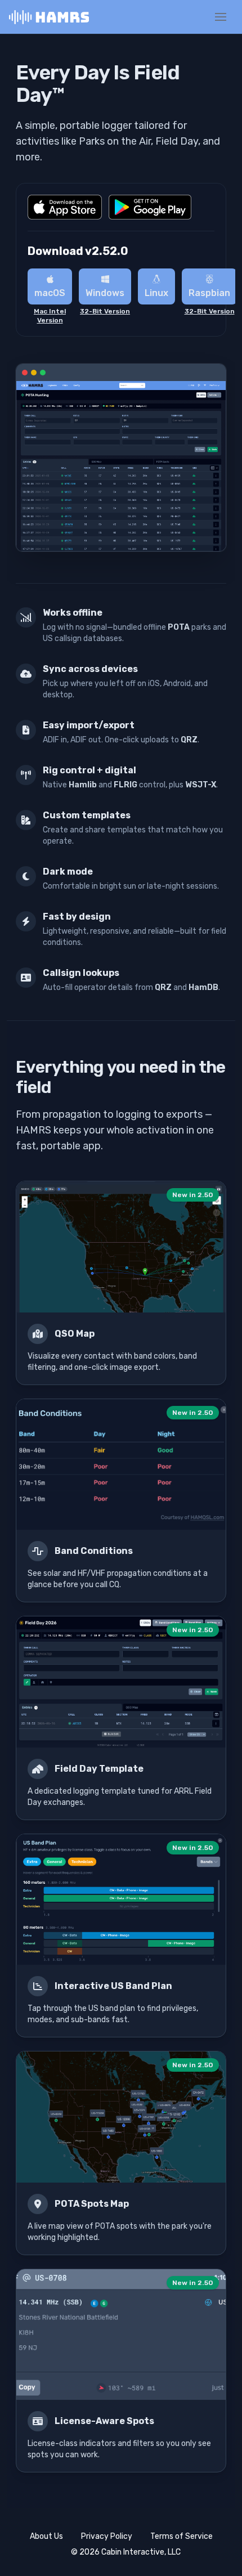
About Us (46, 2536)
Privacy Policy (107, 2536)
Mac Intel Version (50, 316)
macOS (50, 293)
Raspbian (209, 293)
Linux (156, 293)
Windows (105, 293)
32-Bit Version (105, 311)
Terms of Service (181, 2536)
